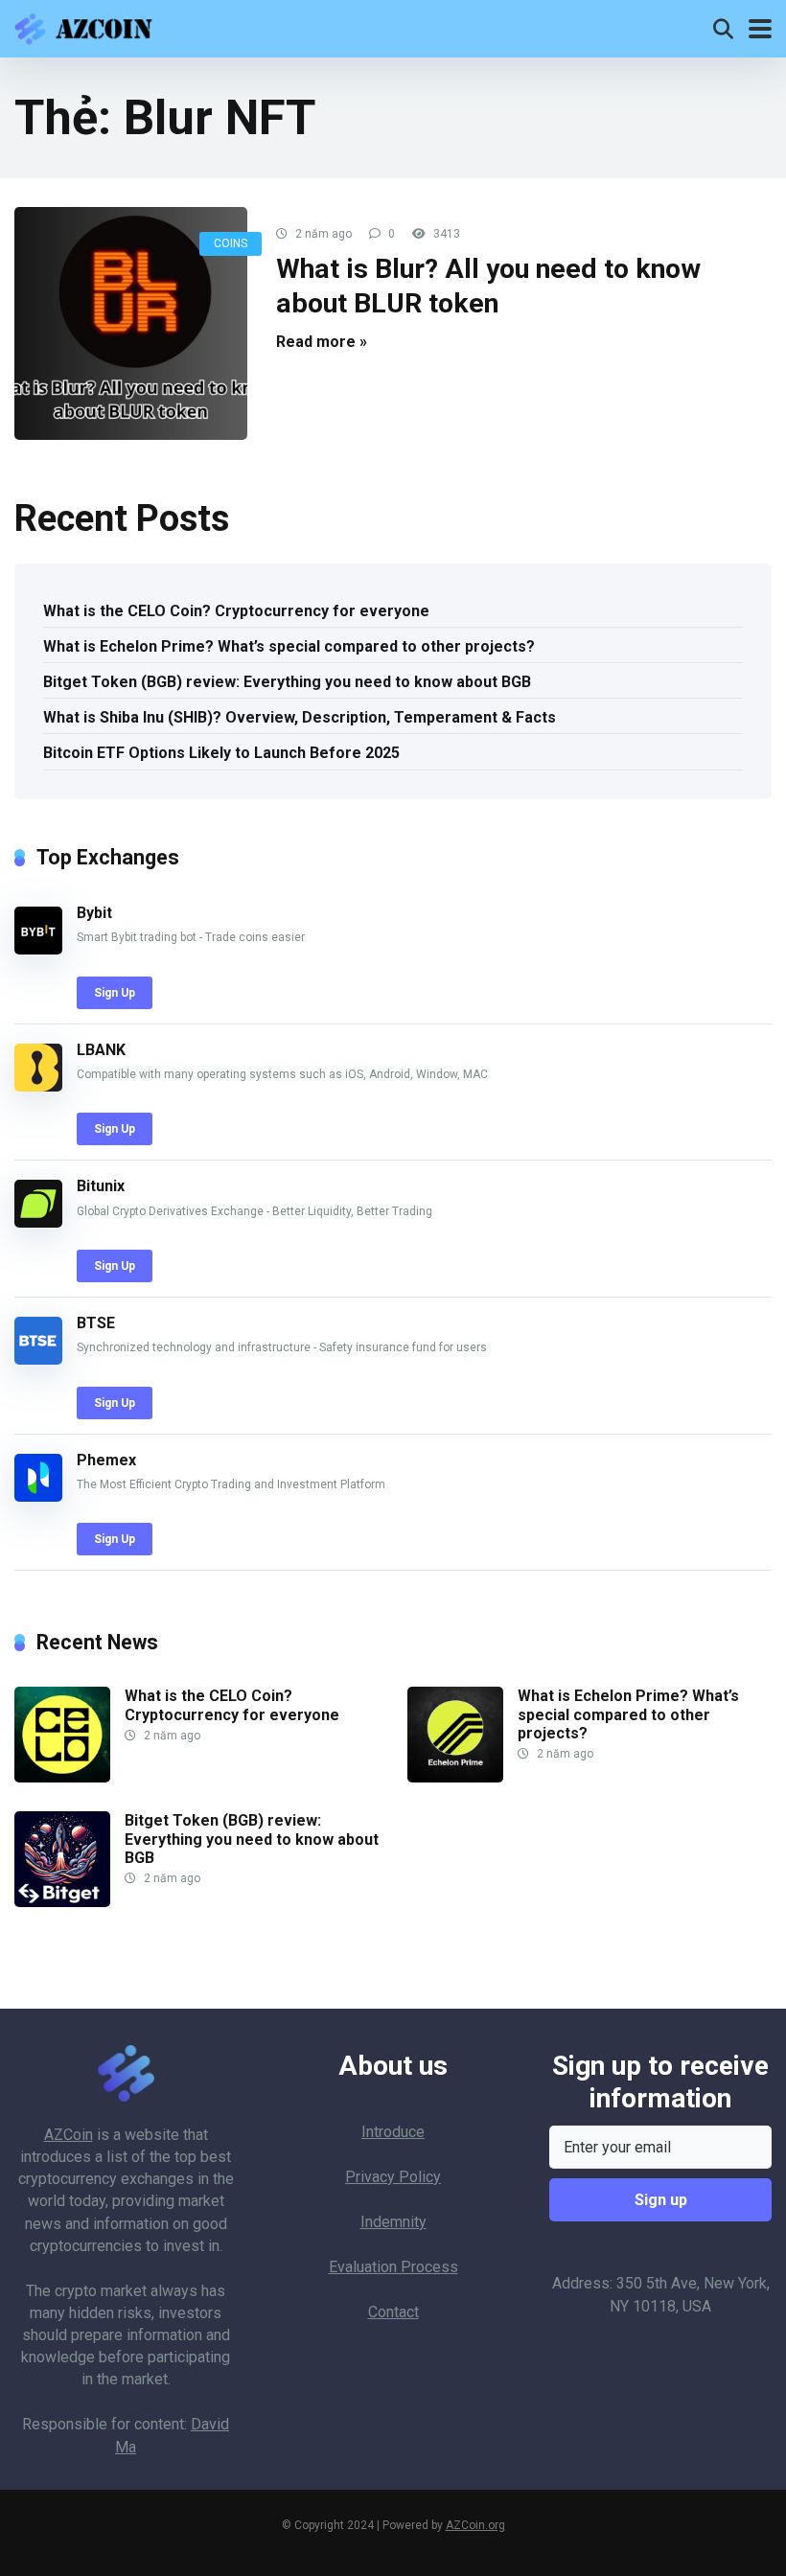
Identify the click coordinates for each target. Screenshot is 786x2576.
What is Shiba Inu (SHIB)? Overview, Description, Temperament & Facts (300, 717)
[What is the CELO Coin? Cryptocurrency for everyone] (62, 1777)
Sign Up (115, 993)
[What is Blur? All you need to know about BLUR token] (131, 323)
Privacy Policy (393, 2177)
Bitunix (101, 1186)
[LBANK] (38, 1086)
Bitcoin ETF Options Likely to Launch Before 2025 (221, 753)
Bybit (94, 913)
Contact (393, 2312)
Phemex (106, 1460)
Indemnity (393, 2222)
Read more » (322, 342)
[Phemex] (38, 1496)
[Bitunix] (38, 1222)
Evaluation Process (393, 2267)
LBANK (101, 1050)
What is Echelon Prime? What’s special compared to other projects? (289, 646)
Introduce (393, 2132)
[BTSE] (38, 1359)
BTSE (96, 1323)
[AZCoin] (88, 26)
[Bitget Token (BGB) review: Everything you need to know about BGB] (62, 1902)
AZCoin (69, 2135)
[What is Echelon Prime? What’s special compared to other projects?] (455, 1777)
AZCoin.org (475, 2525)
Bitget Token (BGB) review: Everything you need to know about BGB (287, 682)
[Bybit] (38, 949)
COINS (231, 243)
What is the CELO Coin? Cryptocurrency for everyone (236, 611)
